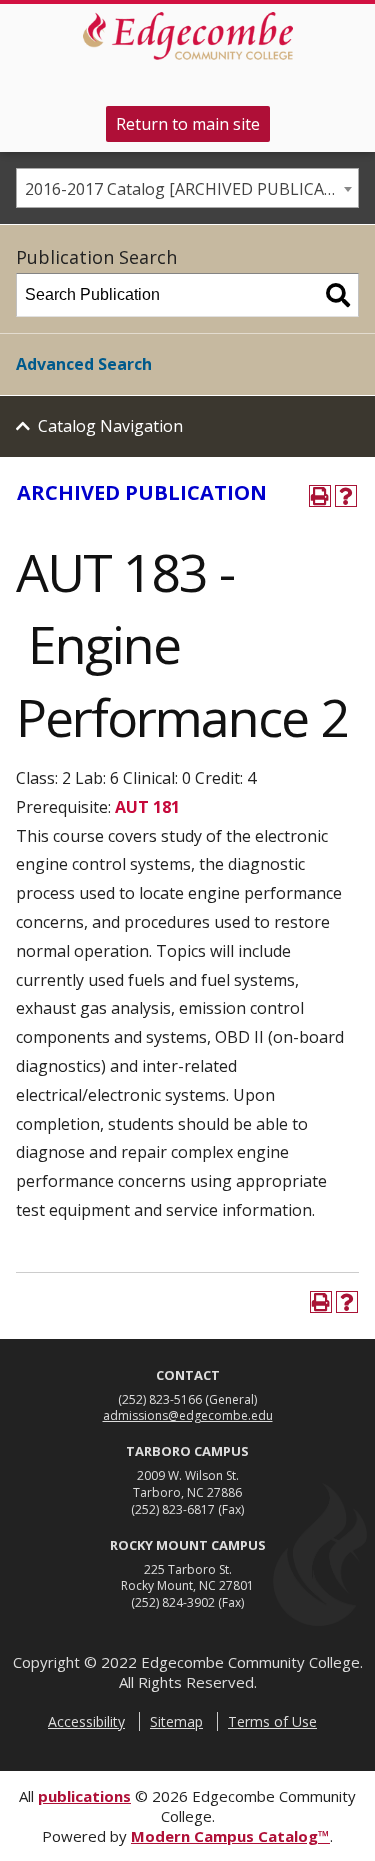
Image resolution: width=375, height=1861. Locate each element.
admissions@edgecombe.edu (188, 1415)
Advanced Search (84, 364)
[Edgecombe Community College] (188, 36)
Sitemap (176, 1721)
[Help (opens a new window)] (346, 496)
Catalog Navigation (110, 426)
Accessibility (86, 1721)
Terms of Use (272, 1721)
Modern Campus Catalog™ (230, 1836)
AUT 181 (147, 807)
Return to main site (188, 124)
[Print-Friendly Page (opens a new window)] (320, 496)
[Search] (338, 295)
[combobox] (187, 188)
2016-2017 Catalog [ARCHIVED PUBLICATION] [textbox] (191, 189)
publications (84, 1796)
